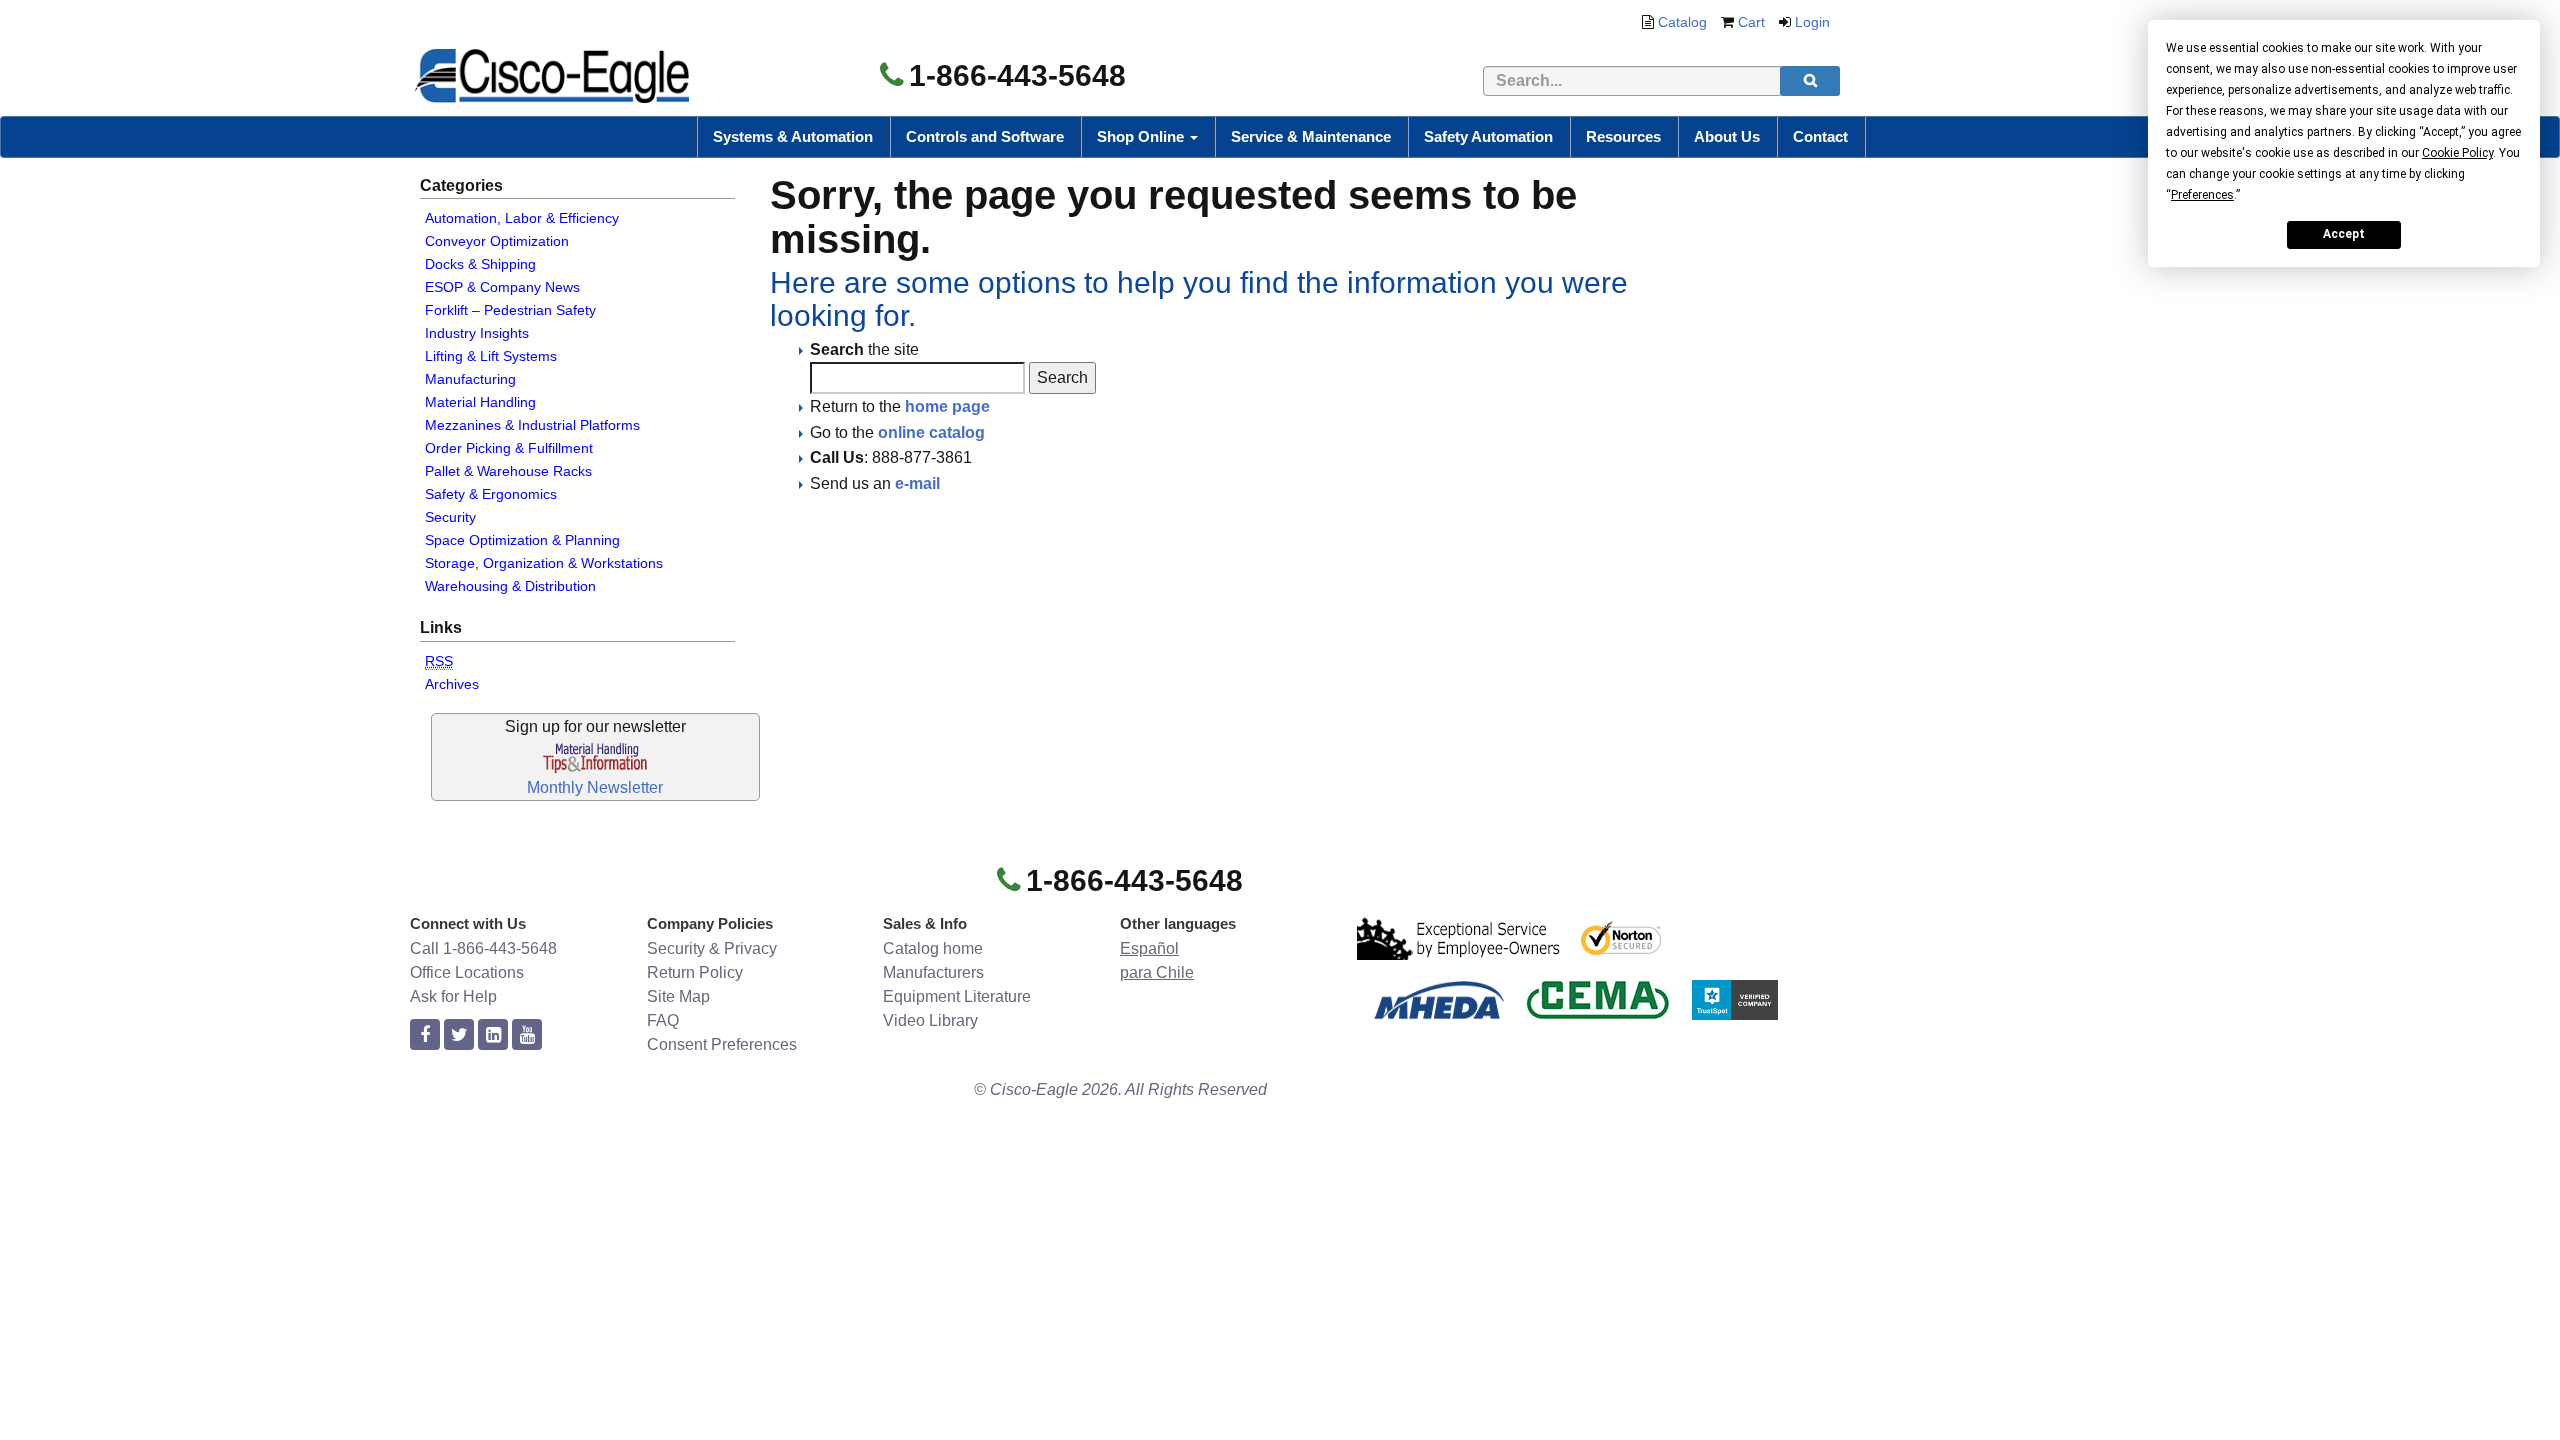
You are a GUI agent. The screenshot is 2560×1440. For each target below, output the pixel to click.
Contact (1820, 136)
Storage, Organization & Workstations (544, 563)
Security (450, 517)
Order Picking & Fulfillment (509, 448)
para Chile (1157, 972)
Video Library (930, 1020)
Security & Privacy (712, 948)
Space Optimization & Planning (522, 540)
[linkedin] (493, 1035)
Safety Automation (1488, 136)
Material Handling (480, 402)
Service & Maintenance (1311, 136)
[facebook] (425, 1035)
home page (947, 406)
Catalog (1682, 22)
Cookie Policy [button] (2457, 153)
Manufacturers (933, 972)
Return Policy (695, 972)
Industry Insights (477, 333)
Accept (2344, 234)
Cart (1751, 22)
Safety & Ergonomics (491, 494)
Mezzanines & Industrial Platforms (532, 425)
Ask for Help (453, 996)
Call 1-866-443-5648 (483, 948)
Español (1149, 948)
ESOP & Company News (502, 287)
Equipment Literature (957, 996)
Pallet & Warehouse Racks (508, 471)
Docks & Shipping (480, 264)
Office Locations (467, 972)
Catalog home (933, 948)
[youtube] (527, 1035)
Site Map (678, 996)
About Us (1727, 136)
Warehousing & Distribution (510, 586)
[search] (1810, 81)
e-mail (917, 483)
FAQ (663, 1020)
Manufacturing (470, 379)
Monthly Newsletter (595, 787)
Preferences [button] (2202, 195)
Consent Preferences (722, 1044)
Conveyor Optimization (497, 241)
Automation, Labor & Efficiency (522, 218)
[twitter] (459, 1035)
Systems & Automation (793, 136)
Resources (1623, 136)
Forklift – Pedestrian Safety (510, 310)
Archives (452, 684)
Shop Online (1142, 136)
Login (1812, 22)
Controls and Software (985, 136)
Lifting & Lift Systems (491, 356)
